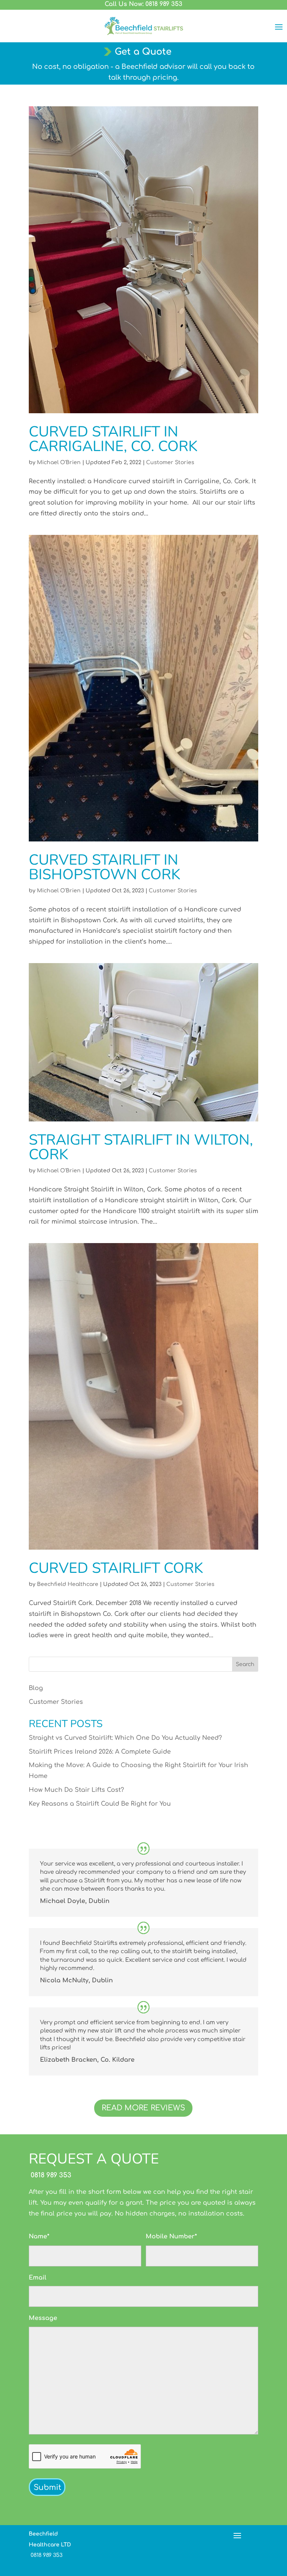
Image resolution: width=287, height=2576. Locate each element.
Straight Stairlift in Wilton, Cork (141, 1147)
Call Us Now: (143, 4)
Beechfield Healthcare (68, 1584)
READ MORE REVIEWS (143, 2108)
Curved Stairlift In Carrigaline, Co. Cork (113, 439)
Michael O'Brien (59, 462)
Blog (36, 1688)
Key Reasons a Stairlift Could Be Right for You (100, 1804)
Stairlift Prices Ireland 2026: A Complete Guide (100, 1752)
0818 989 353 (50, 2175)
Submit (47, 2487)
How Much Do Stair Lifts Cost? (76, 1790)
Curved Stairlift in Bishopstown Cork (104, 867)
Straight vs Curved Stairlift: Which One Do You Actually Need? (125, 1738)
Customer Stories (170, 462)
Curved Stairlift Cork (116, 1568)
